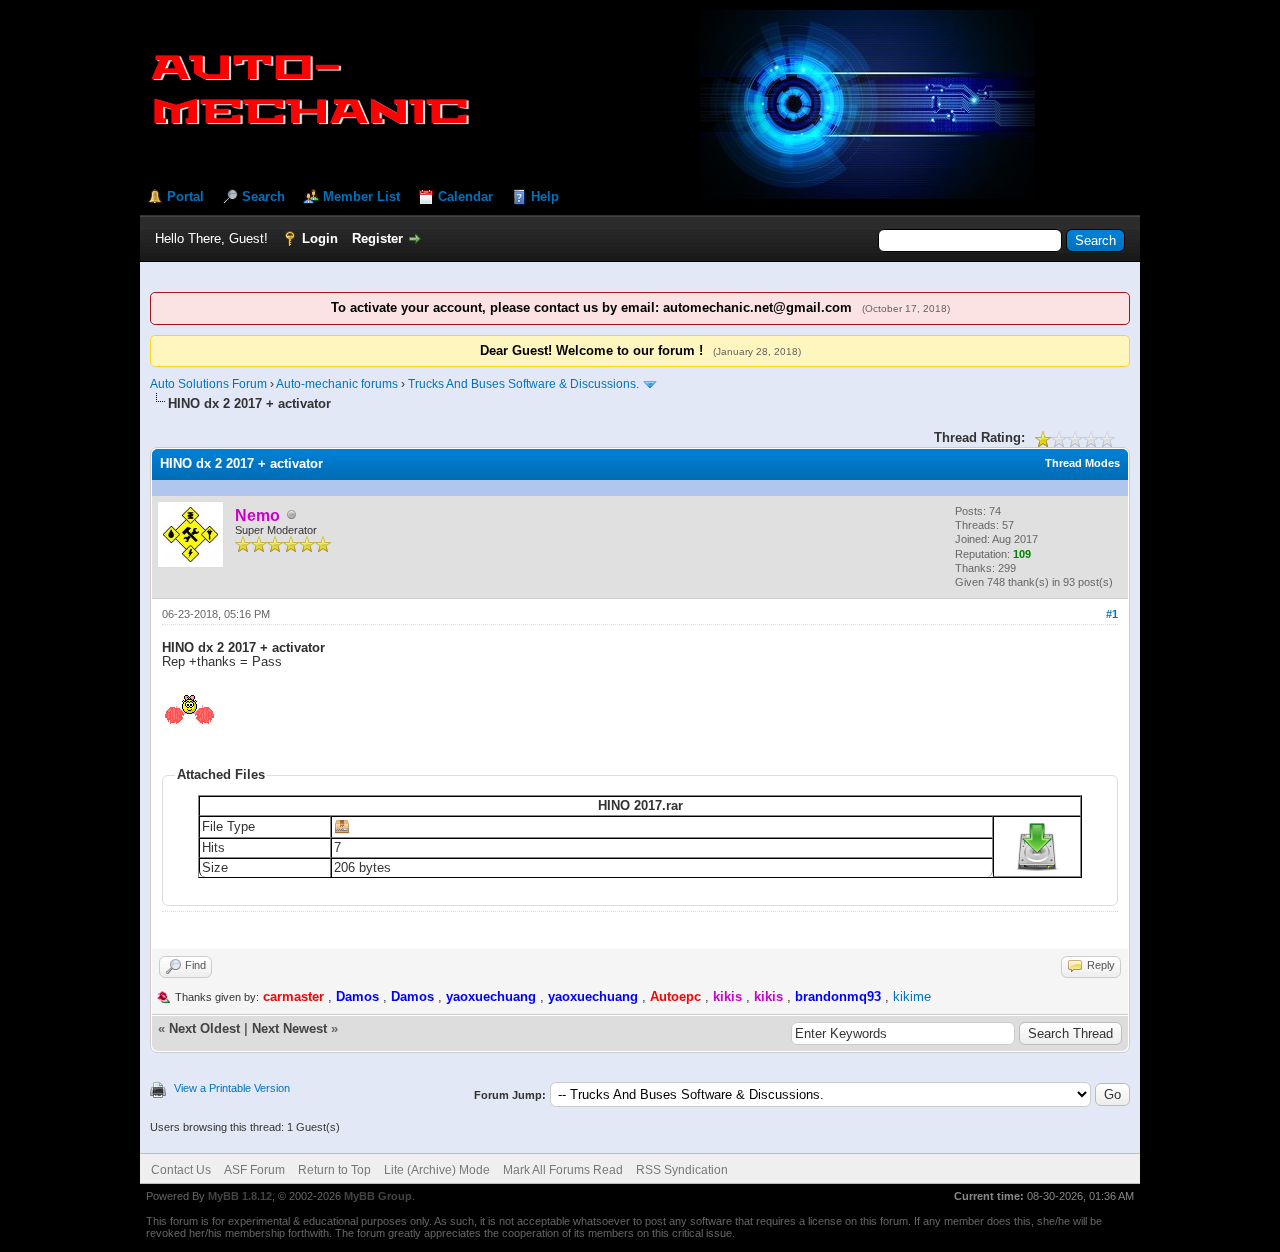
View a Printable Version (232, 1088)
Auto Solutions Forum (208, 384)
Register (377, 238)
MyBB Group (378, 1196)
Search (263, 196)
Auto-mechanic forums (337, 384)
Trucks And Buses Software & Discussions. (523, 384)
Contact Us (181, 1170)
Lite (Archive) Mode (437, 1170)
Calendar (465, 196)
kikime (912, 996)
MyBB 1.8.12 (240, 1196)
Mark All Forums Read (563, 1170)
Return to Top (334, 1170)
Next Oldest (204, 1028)
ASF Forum (254, 1170)
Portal (185, 196)
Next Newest (289, 1028)
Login (320, 238)
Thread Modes (1082, 463)
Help (545, 196)
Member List (361, 196)
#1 (1112, 614)
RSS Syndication (682, 1170)
